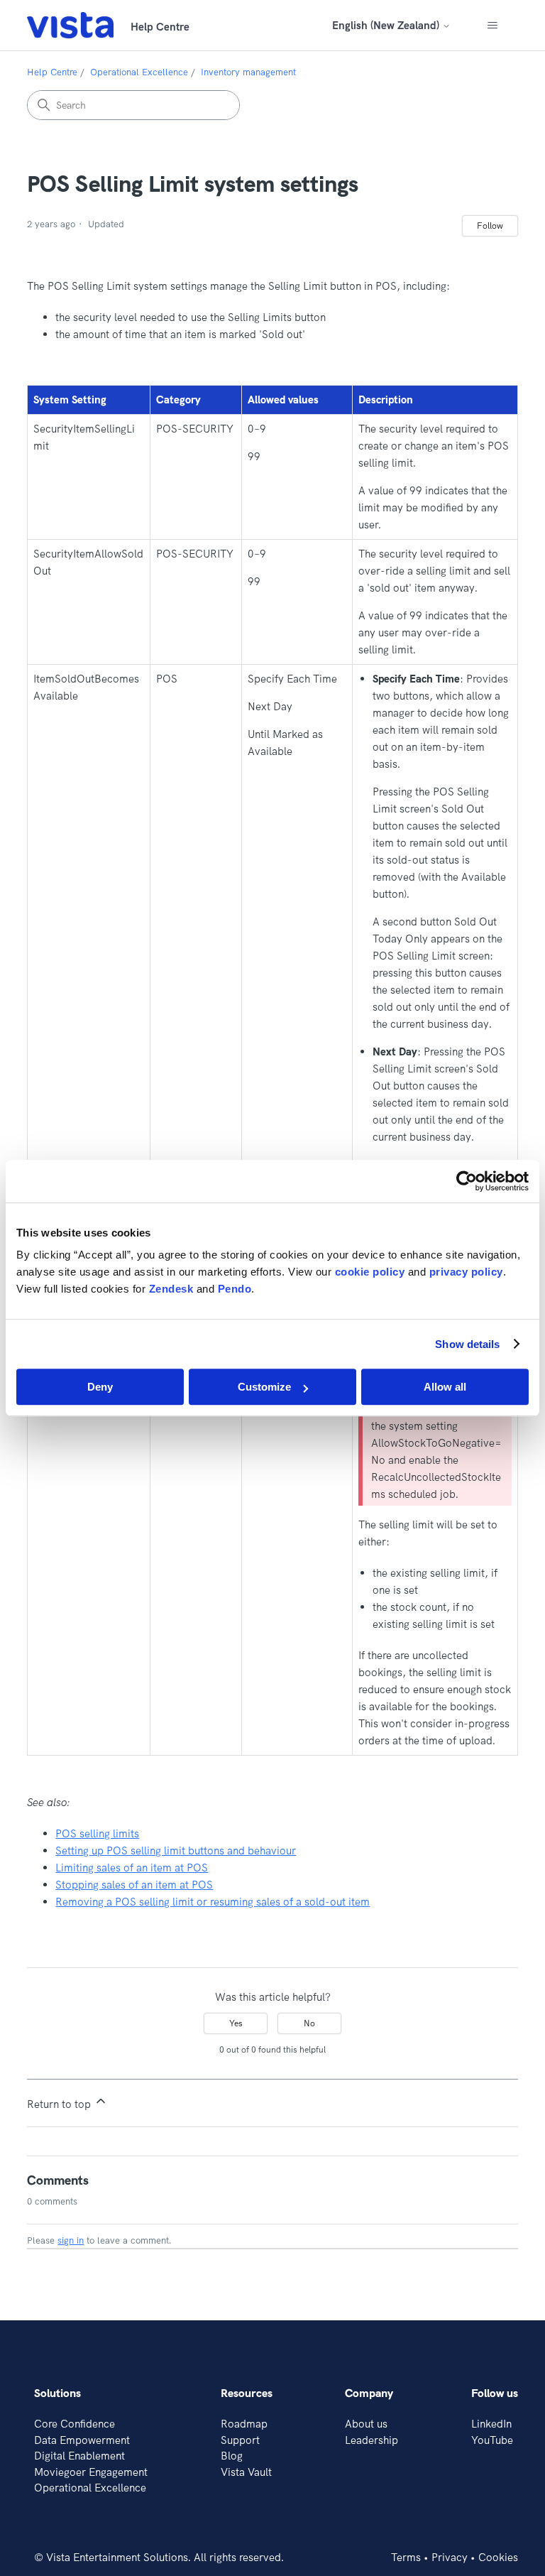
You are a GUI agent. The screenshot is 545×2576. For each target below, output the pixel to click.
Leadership (371, 2440)
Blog (232, 2456)
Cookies (498, 2557)
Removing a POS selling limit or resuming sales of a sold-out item (213, 1902)
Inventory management (248, 72)
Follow (490, 225)
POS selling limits (97, 1833)
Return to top (60, 2104)
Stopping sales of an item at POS (134, 1885)
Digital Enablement (79, 2456)
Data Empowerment (82, 2440)
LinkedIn (491, 2424)
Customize (264, 1387)
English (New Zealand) (387, 25)
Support (240, 2440)
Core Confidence (75, 2424)
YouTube (492, 2440)
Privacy (450, 2557)
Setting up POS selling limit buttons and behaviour (176, 1851)
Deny (100, 1387)
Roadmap (244, 2424)
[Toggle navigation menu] (493, 26)
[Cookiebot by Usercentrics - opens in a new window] (467, 1181)
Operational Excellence (139, 72)
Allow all (445, 1387)
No (309, 2023)
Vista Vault (246, 2472)
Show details (467, 1344)
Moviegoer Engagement (91, 2472)
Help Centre (52, 72)
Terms (406, 2557)
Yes (236, 2023)
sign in (71, 2240)
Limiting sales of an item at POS (132, 1868)
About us (366, 2424)
